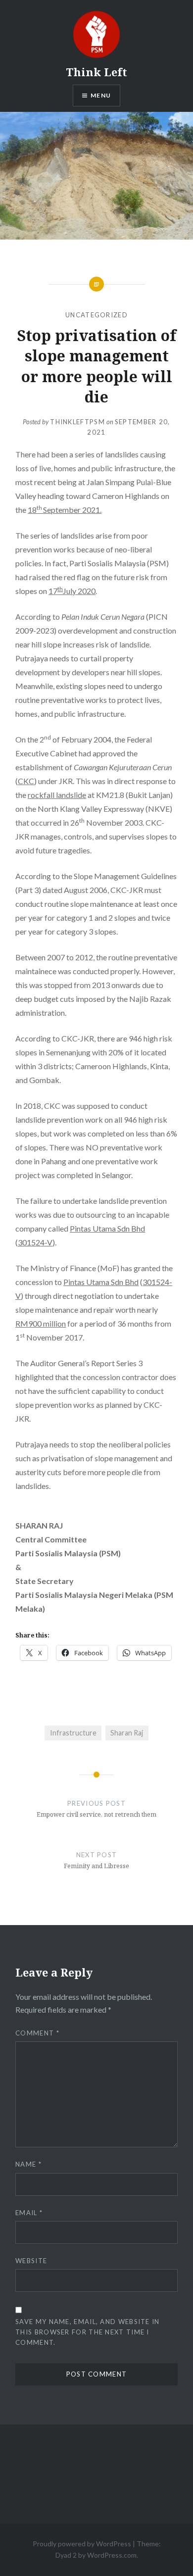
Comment (37, 2033)
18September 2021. (65, 510)
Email (29, 2213)
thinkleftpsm (77, 422)
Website (31, 2261)
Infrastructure (73, 1733)
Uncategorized (96, 315)
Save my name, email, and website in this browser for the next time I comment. (88, 2332)
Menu (101, 95)
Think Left (96, 72)
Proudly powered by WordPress (82, 2544)
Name (28, 2164)
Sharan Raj (127, 1733)
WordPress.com (112, 2555)
